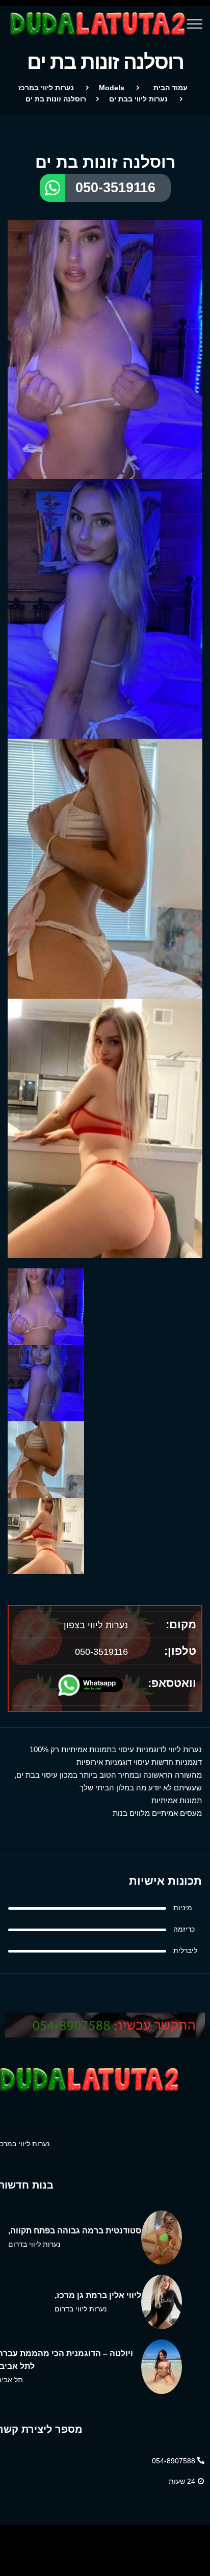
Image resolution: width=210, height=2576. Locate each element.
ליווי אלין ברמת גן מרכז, (98, 2295)
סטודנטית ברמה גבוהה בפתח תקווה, (75, 2231)
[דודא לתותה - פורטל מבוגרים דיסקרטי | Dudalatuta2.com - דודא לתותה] (96, 23)
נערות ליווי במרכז (46, 88)
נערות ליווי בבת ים (138, 99)
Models (112, 88)
